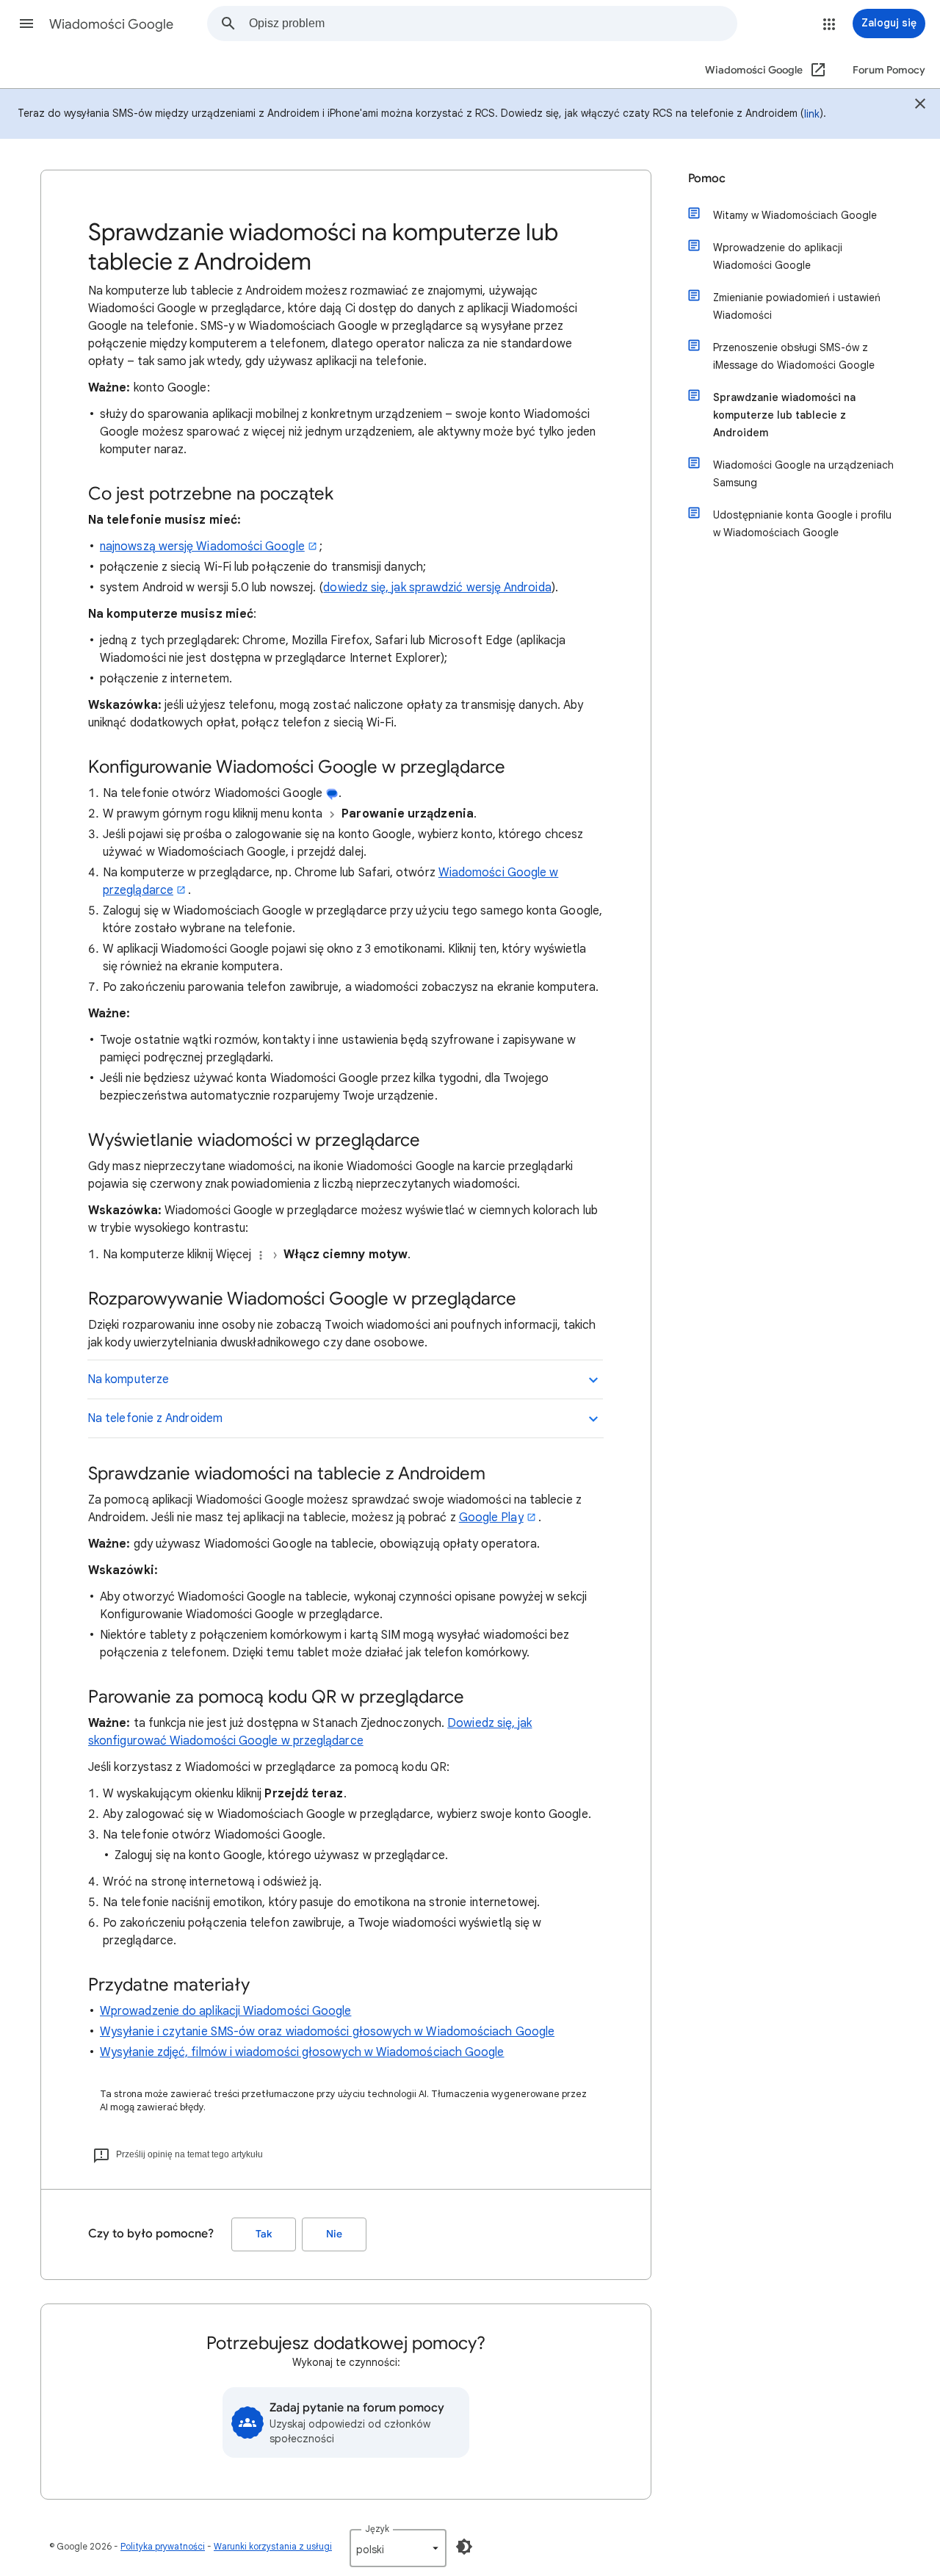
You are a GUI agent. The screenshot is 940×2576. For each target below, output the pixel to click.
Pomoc (707, 178)
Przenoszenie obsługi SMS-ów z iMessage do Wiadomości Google (794, 356)
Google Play (491, 1518)
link (812, 114)
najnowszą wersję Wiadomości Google (202, 546)
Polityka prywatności (163, 2546)
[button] (26, 24)
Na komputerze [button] (128, 1379)
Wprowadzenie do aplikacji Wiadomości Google (225, 2011)
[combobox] (493, 24)
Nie (334, 2234)
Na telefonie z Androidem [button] (155, 1418)
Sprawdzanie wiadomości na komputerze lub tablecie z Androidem (784, 415)
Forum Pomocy (889, 70)
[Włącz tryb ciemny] (464, 2547)
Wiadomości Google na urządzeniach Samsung (803, 474)
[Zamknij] (920, 106)
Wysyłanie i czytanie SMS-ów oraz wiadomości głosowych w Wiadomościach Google (327, 2032)
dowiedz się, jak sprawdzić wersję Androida (437, 588)
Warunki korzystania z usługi (273, 2546)
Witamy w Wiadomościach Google (795, 215)
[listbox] (398, 2548)
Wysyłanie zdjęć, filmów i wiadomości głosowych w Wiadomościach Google (302, 2052)
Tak (264, 2234)
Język (377, 2529)
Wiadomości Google (111, 24)
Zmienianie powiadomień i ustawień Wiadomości (797, 306)
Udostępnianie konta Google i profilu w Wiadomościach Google (802, 524)
